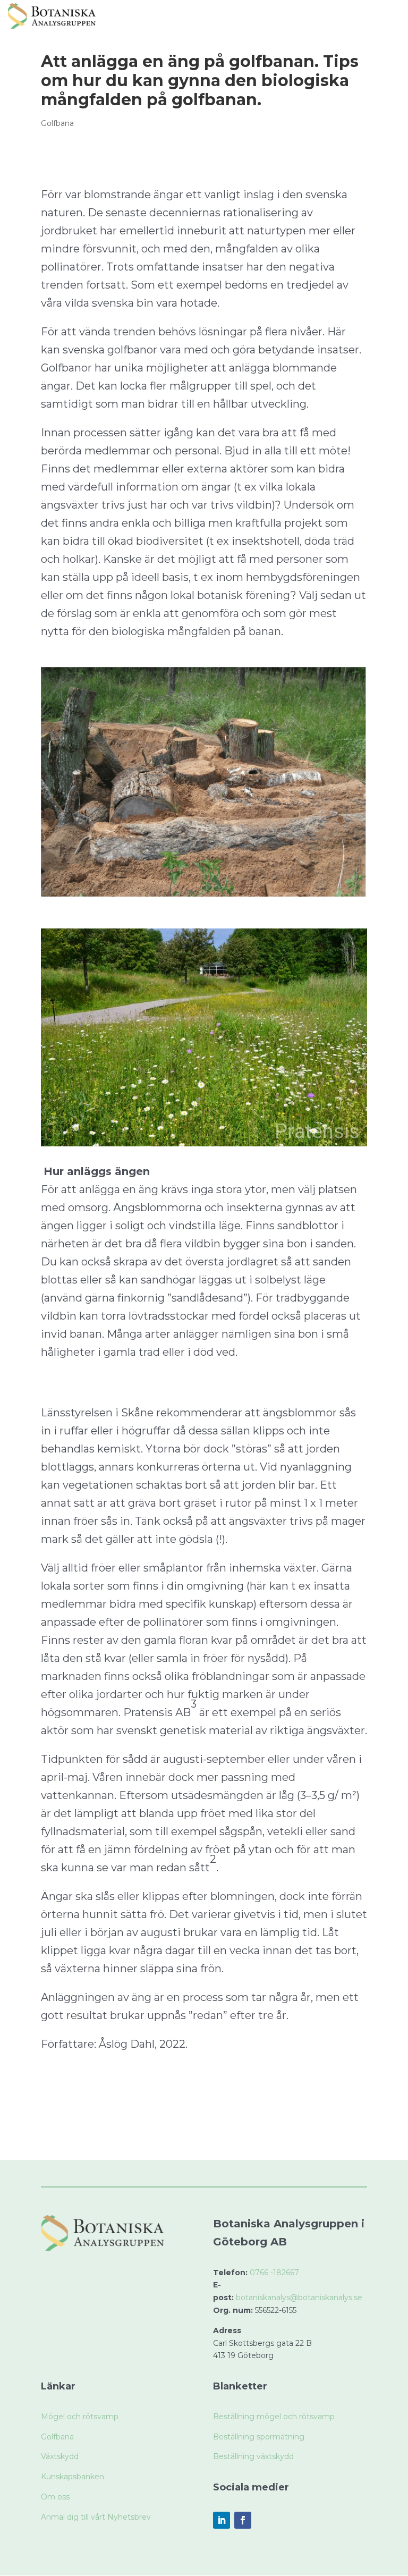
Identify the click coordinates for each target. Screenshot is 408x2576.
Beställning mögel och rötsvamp (274, 2417)
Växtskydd (60, 2456)
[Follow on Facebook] (243, 2520)
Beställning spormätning (259, 2437)
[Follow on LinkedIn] (222, 2520)
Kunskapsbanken (73, 2477)
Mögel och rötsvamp (80, 2417)
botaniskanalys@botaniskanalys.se (299, 2298)
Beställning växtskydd (253, 2456)
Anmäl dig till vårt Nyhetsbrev (96, 2517)
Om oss (55, 2497)
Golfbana (57, 123)
